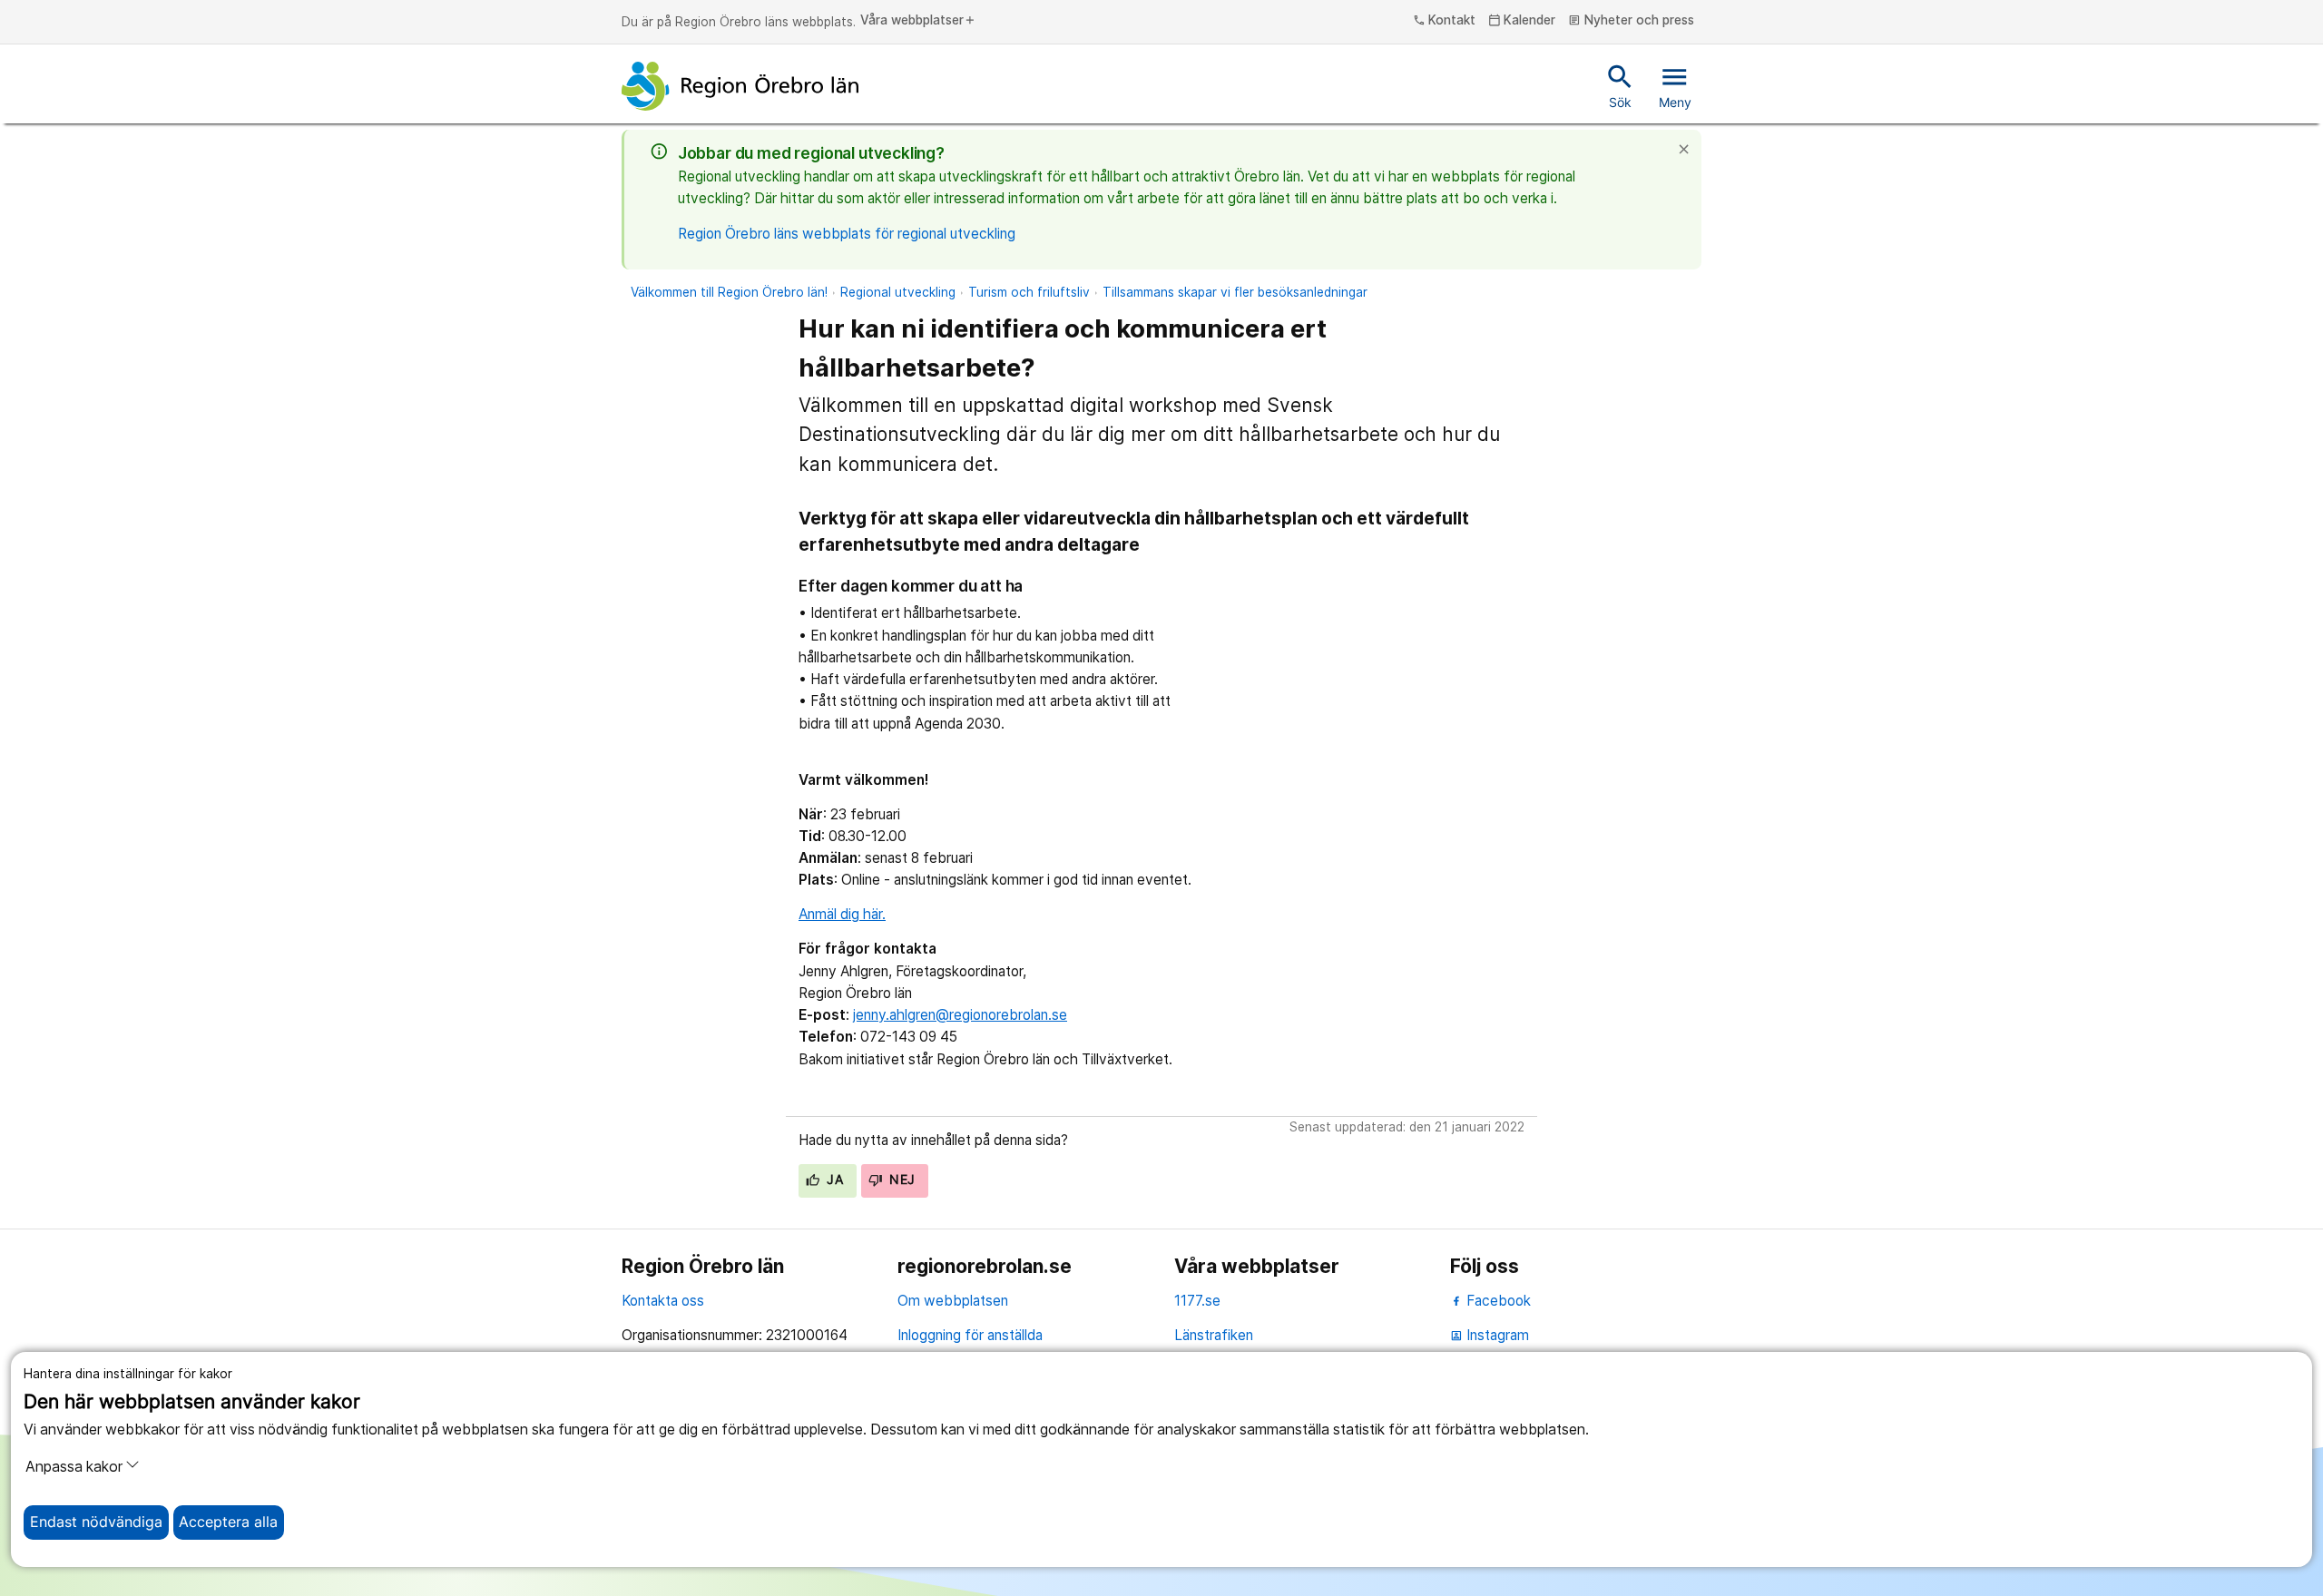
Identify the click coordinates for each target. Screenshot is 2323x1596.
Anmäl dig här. (842, 914)
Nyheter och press (1631, 21)
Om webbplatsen (953, 1301)
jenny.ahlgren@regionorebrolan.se (960, 1015)
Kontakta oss (663, 1301)
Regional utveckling (898, 292)
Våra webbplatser (918, 21)
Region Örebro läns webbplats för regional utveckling (847, 234)
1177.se (1197, 1301)
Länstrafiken (1214, 1335)
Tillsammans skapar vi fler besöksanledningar (1235, 292)
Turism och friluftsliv (1029, 292)
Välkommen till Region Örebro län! (729, 292)
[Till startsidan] (740, 86)
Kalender (1522, 21)
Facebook (1497, 1301)
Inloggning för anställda (970, 1335)
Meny (1675, 85)
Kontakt (1445, 21)
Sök (1620, 85)
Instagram (1490, 1335)
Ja (833, 1180)
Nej (901, 1180)
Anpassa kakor (74, 1467)
